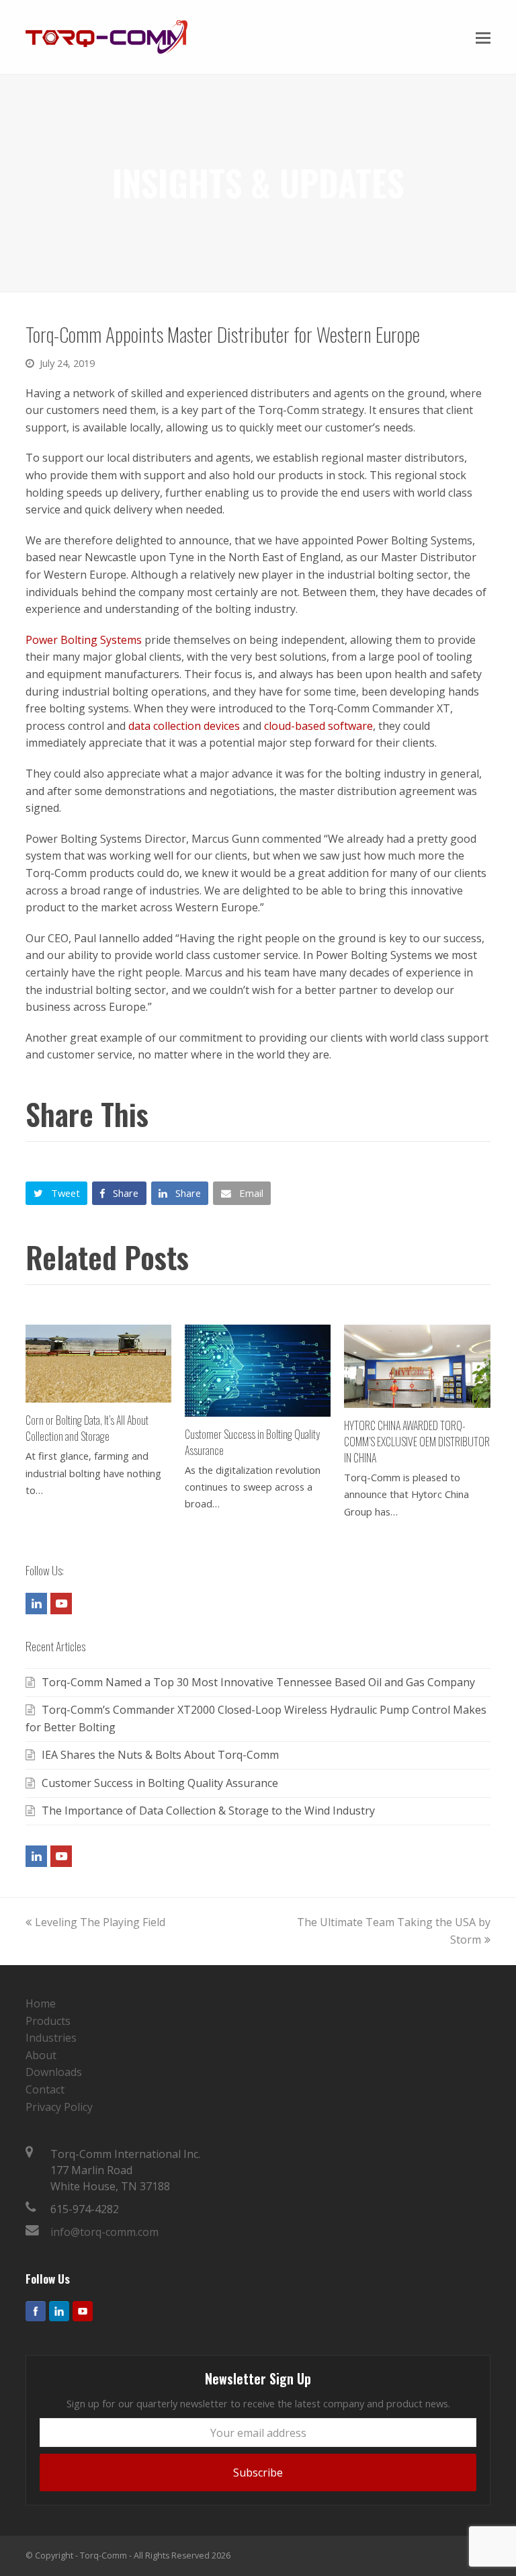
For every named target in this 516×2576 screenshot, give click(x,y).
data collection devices (184, 726)
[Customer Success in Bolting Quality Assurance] (258, 1371)
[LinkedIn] (59, 2311)
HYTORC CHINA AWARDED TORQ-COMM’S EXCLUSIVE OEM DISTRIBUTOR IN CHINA (417, 1442)
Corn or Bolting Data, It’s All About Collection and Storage (87, 1428)
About (41, 2055)
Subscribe (258, 2473)
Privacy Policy (59, 2107)
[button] (483, 37)
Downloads (54, 2072)
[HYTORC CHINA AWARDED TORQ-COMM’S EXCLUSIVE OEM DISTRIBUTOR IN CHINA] (417, 1366)
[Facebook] (36, 2311)
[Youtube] (83, 2311)
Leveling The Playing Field (100, 1922)
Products (48, 2021)
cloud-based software (318, 726)
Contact (45, 2089)
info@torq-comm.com (104, 2232)
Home (41, 2003)
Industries (51, 2038)
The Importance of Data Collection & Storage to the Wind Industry (208, 1811)
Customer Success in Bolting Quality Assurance (160, 1783)
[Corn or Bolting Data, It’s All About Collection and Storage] (98, 1364)
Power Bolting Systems (84, 640)
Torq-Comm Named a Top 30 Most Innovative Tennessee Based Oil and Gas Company (258, 1682)
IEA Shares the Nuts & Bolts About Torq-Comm (160, 1755)
